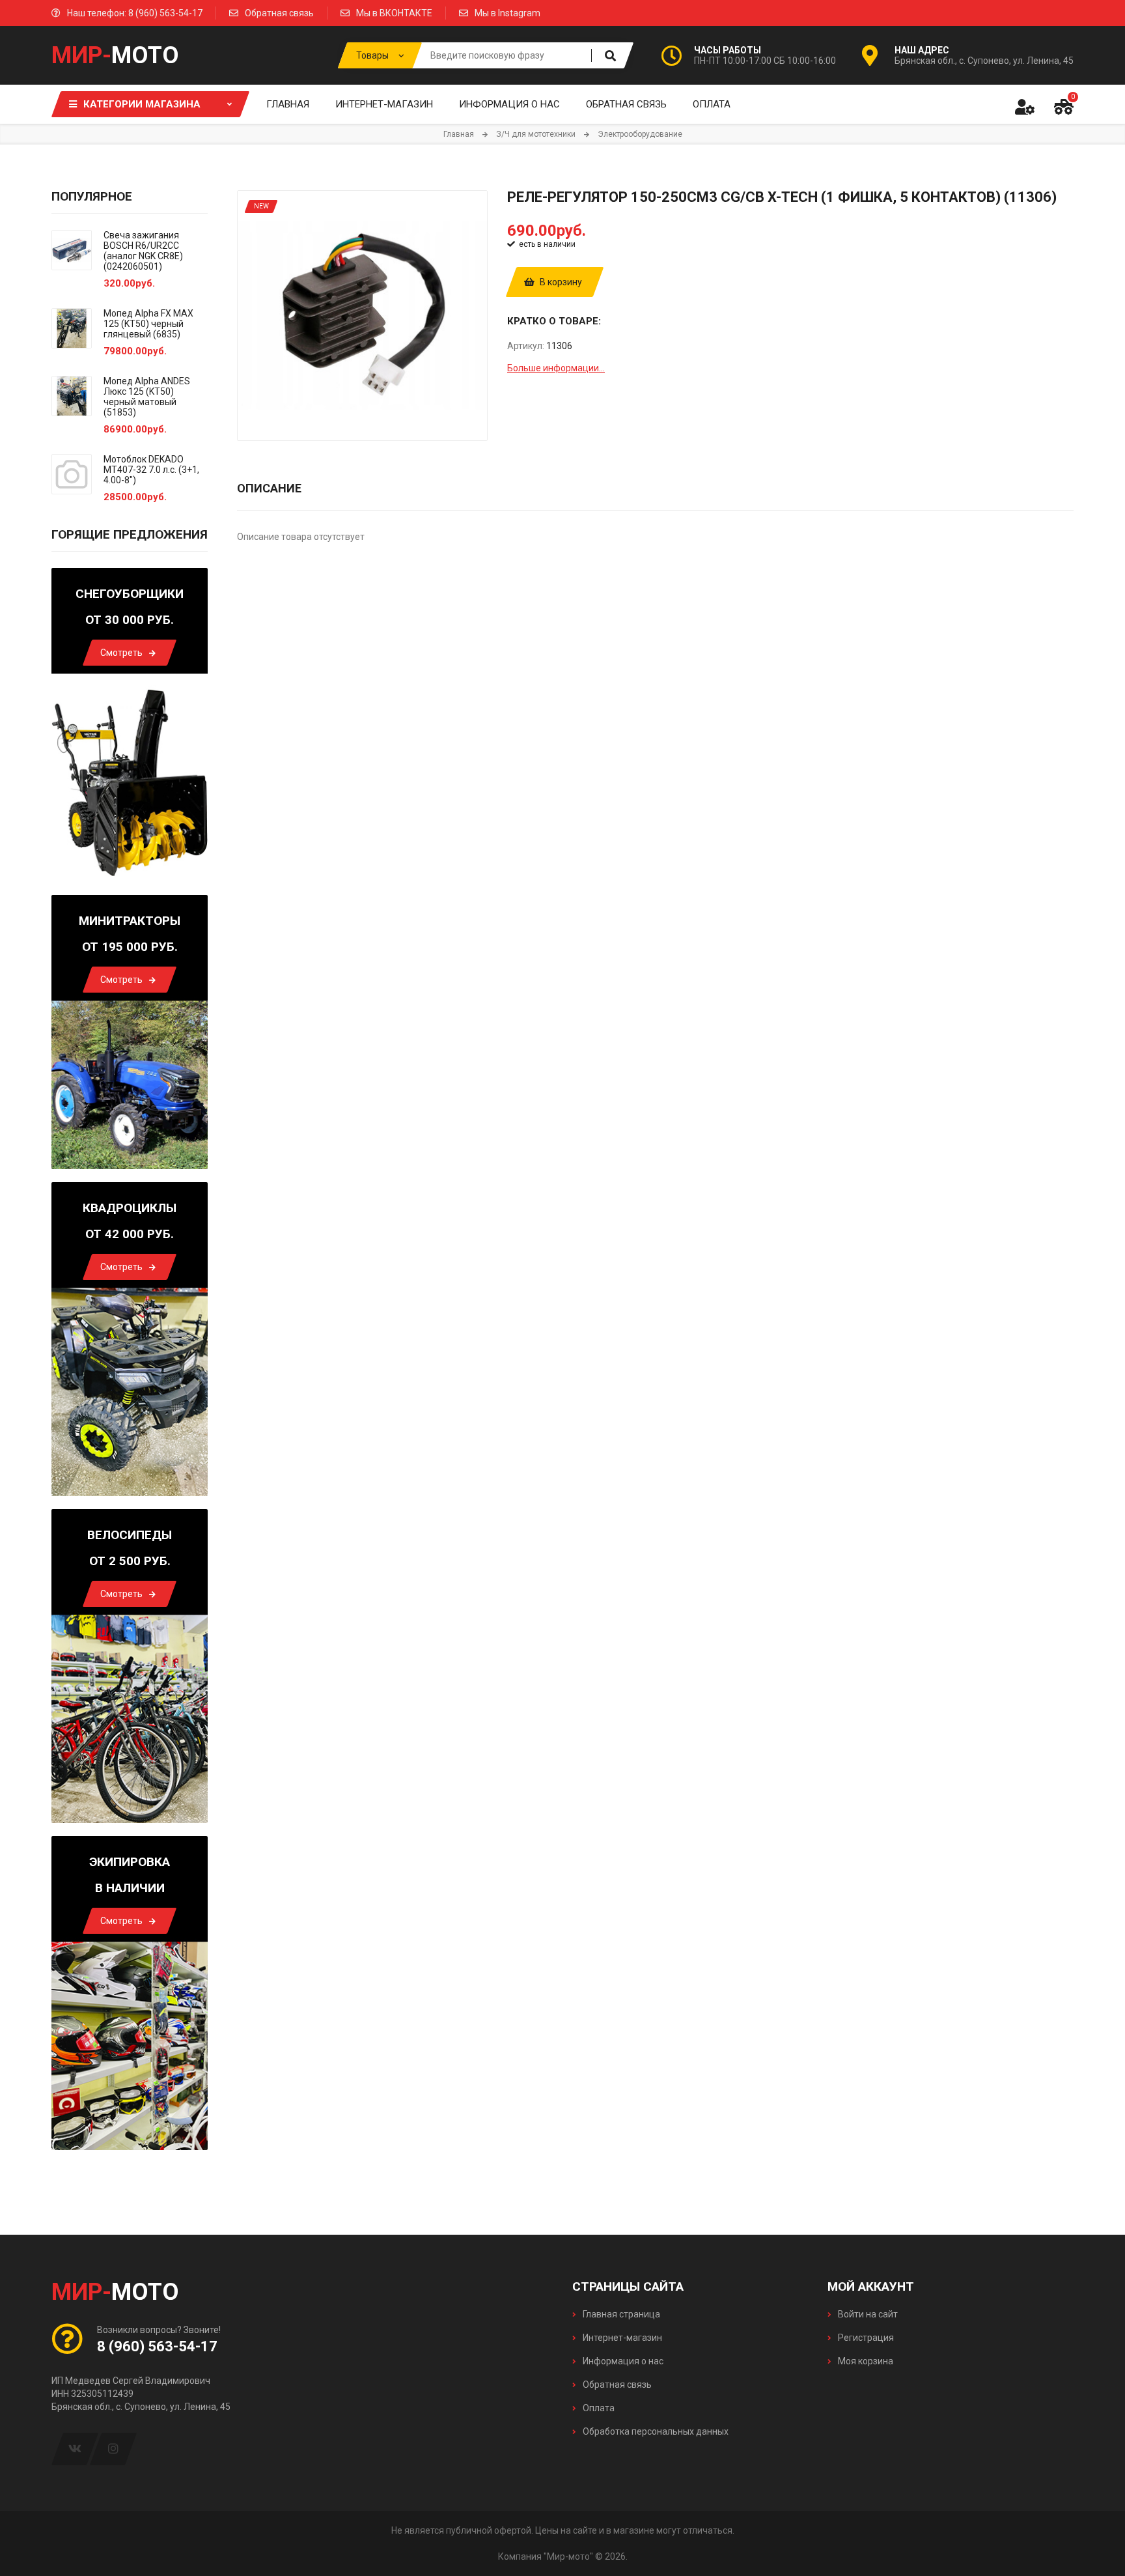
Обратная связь (279, 13)
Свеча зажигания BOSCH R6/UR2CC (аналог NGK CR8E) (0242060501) (143, 251)
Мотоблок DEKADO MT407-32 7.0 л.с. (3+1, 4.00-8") (151, 470)
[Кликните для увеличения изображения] (362, 316)
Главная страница (620, 2314)
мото (115, 55)
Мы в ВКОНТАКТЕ (394, 13)
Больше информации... (556, 368)
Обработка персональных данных (655, 2431)
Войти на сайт (867, 2314)
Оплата (598, 2408)
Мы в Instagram (507, 13)
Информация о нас (622, 2361)
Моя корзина (865, 2361)
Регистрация (865, 2338)
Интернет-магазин (621, 2338)
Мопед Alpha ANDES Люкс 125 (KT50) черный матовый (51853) (147, 397)
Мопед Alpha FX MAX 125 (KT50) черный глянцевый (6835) (148, 324)
